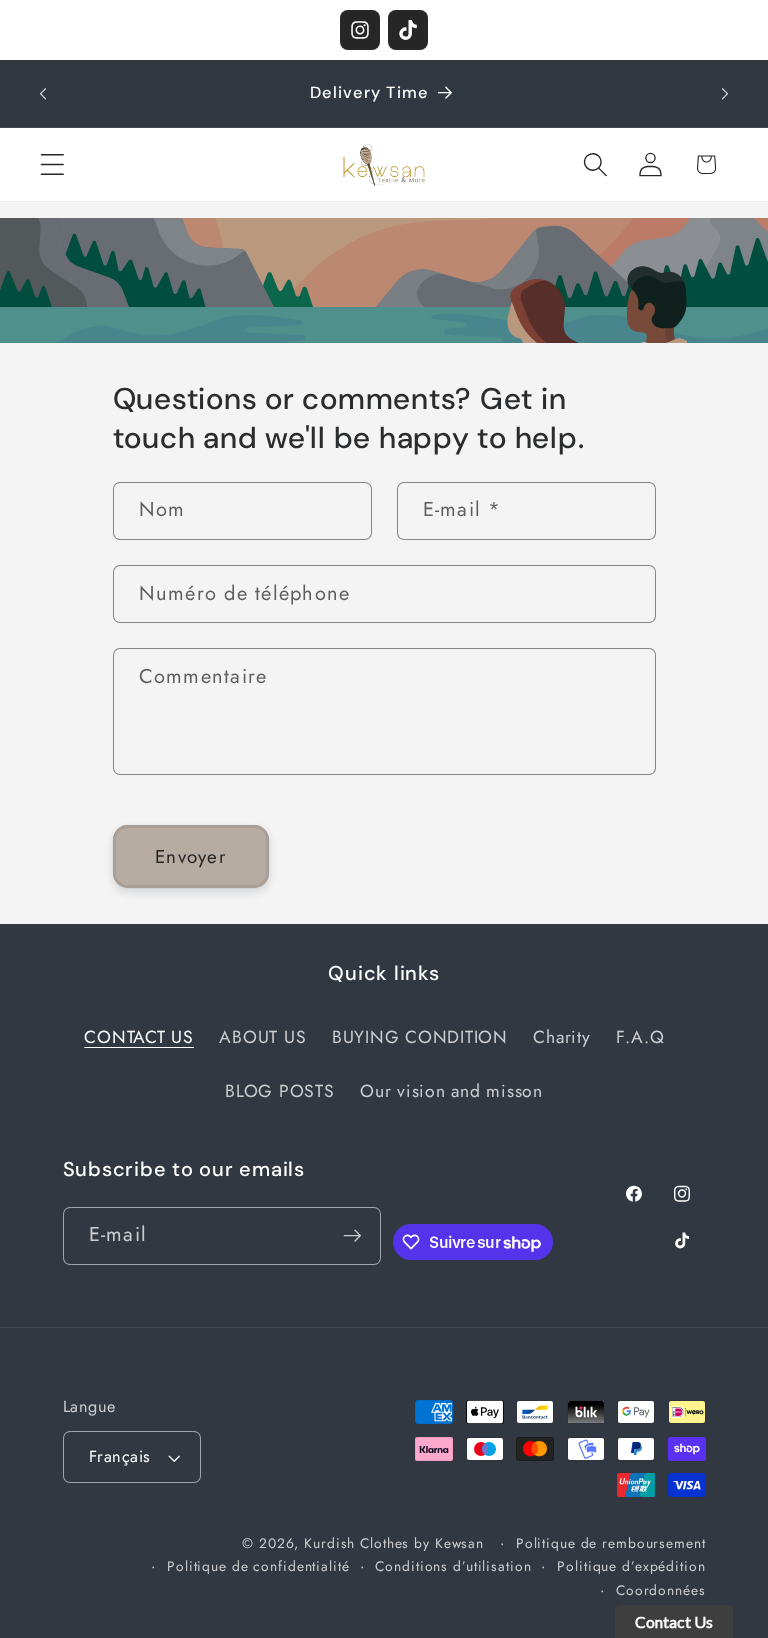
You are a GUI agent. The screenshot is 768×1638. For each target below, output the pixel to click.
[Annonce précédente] (43, 94)
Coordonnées (661, 1590)
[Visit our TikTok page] (408, 30)
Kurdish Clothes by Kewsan (394, 1543)
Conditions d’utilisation (453, 1566)
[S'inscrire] (352, 1236)
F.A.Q (640, 1037)
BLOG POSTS (280, 1091)
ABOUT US (262, 1037)
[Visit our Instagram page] (360, 30)
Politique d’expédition (631, 1566)
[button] (52, 164)
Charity (561, 1037)
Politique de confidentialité (258, 1566)
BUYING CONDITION (420, 1037)
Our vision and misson (451, 1091)
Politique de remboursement (611, 1543)
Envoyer (190, 856)
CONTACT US (139, 1037)
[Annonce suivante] (725, 94)
